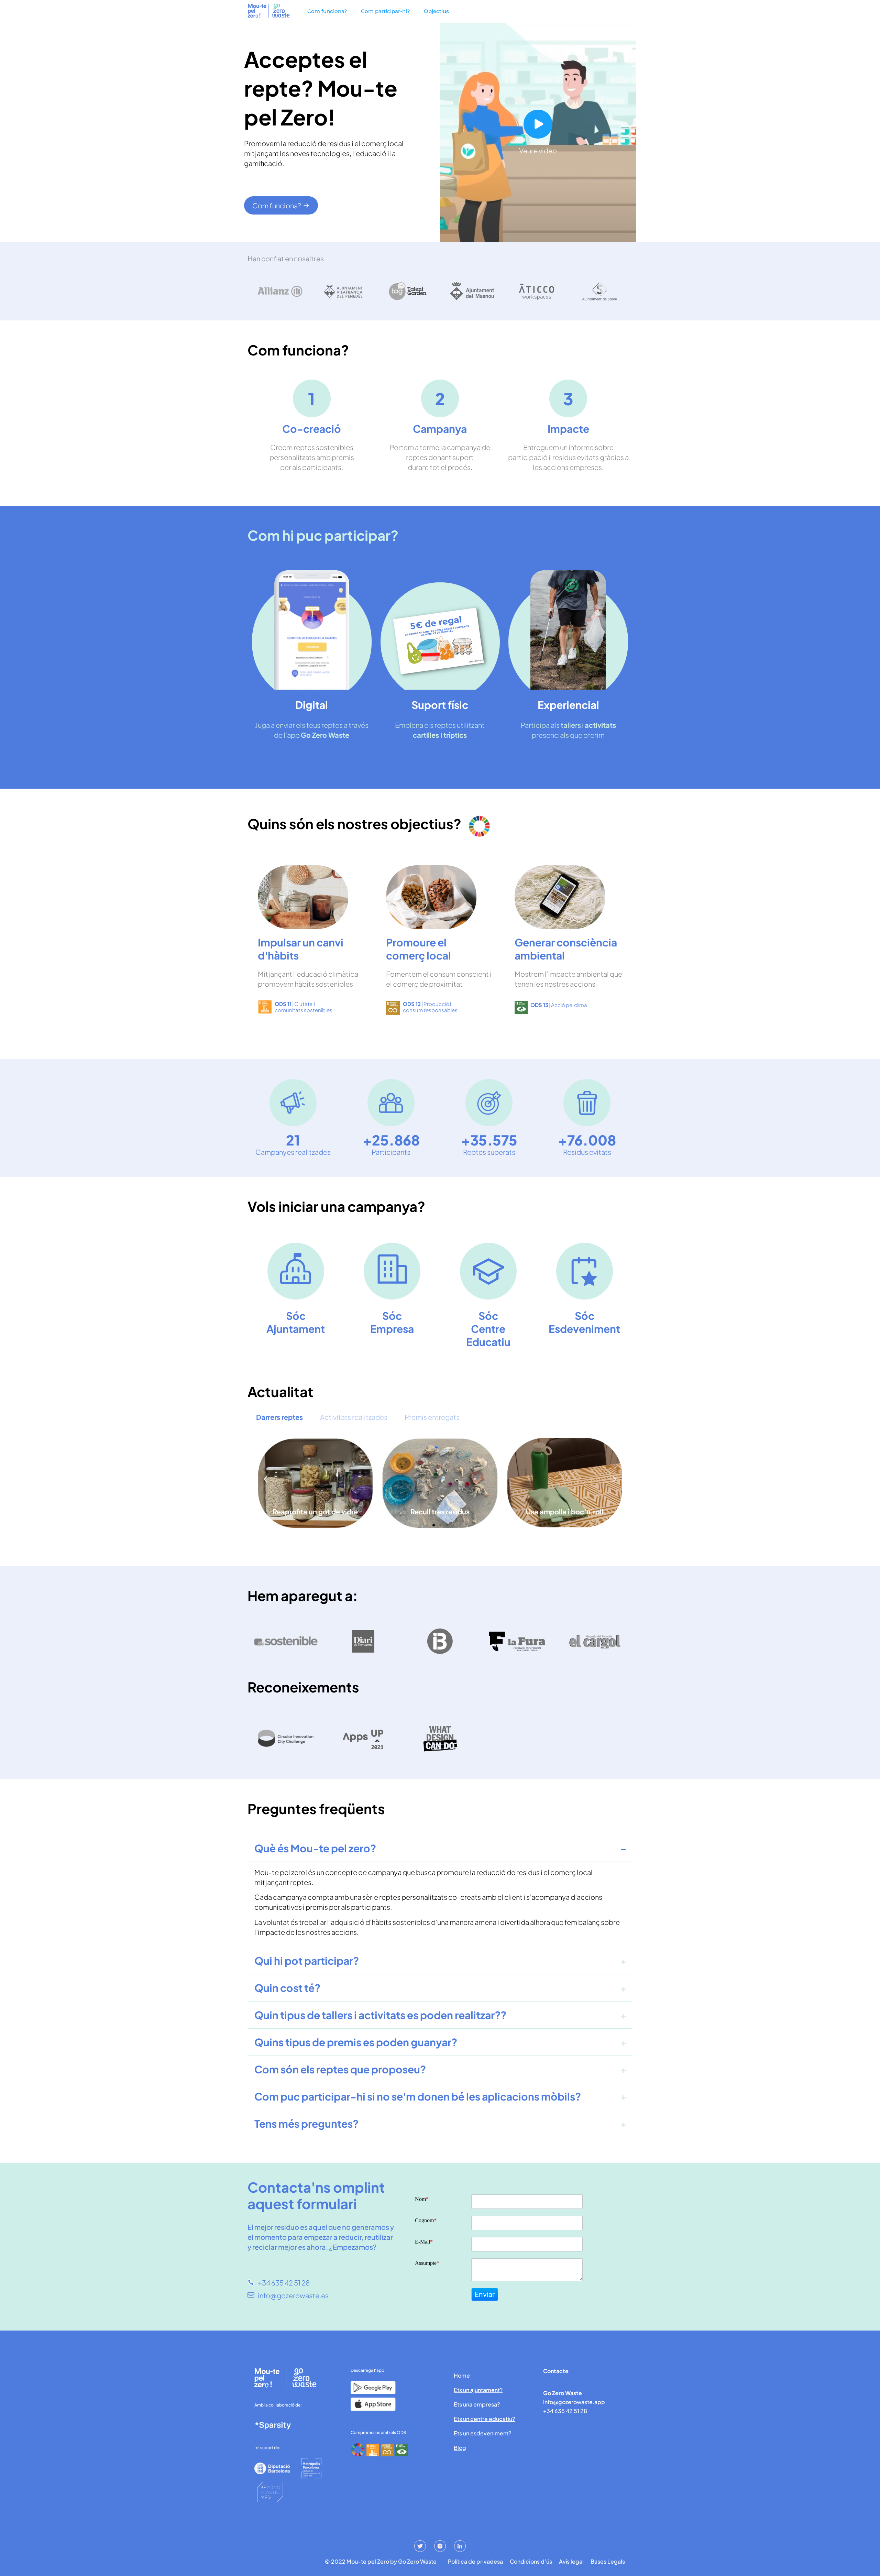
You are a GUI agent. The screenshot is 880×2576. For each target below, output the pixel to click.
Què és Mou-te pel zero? (315, 1848)
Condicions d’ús (531, 2562)
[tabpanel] (440, 1489)
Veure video (538, 150)
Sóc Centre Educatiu (488, 1329)
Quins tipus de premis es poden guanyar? (356, 2042)
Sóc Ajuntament (296, 1322)
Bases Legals (608, 2562)
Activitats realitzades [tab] (354, 1417)
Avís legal (571, 2562)
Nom (422, 2199)
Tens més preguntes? (306, 2124)
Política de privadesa (475, 2562)
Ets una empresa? (477, 2404)
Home (462, 2375)
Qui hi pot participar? (307, 1961)
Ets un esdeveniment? (482, 2433)
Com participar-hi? (386, 11)
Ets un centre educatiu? (484, 2419)
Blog (460, 2448)
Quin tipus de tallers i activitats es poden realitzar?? (380, 2015)
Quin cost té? (287, 1988)
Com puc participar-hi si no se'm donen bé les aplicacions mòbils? (418, 2096)
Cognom (426, 2221)
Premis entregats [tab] (432, 1417)
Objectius (436, 11)
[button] (266, 1479)
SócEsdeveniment (584, 1322)
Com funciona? (327, 11)
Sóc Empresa (392, 1322)
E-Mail (424, 2242)
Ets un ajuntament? (478, 2390)
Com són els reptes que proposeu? (340, 2069)
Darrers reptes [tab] (279, 1417)
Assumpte (427, 2263)
